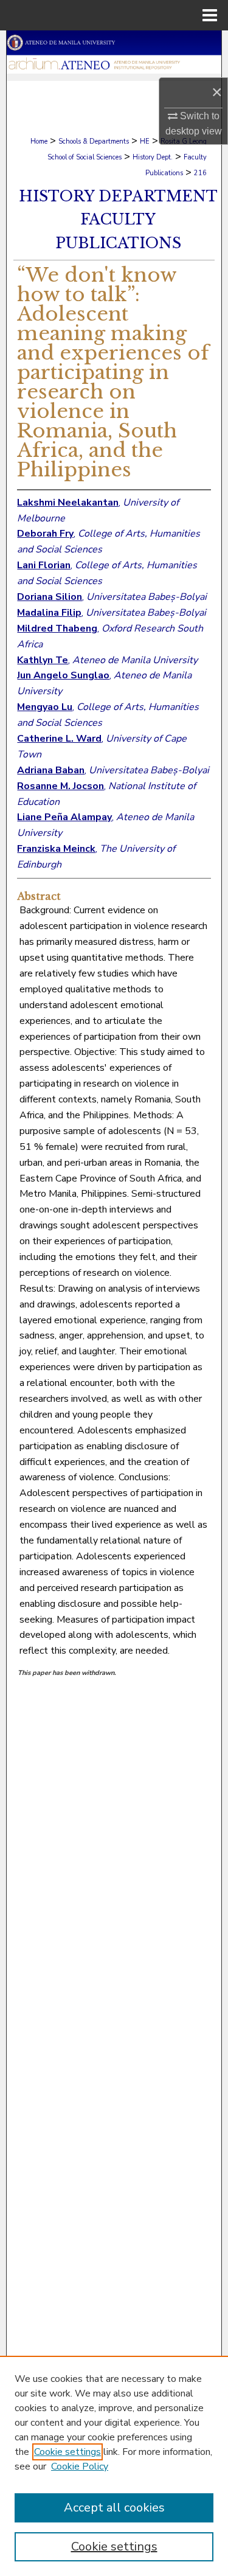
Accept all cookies (114, 2508)
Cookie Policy (80, 2466)
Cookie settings (67, 2452)
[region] (114, 2466)
